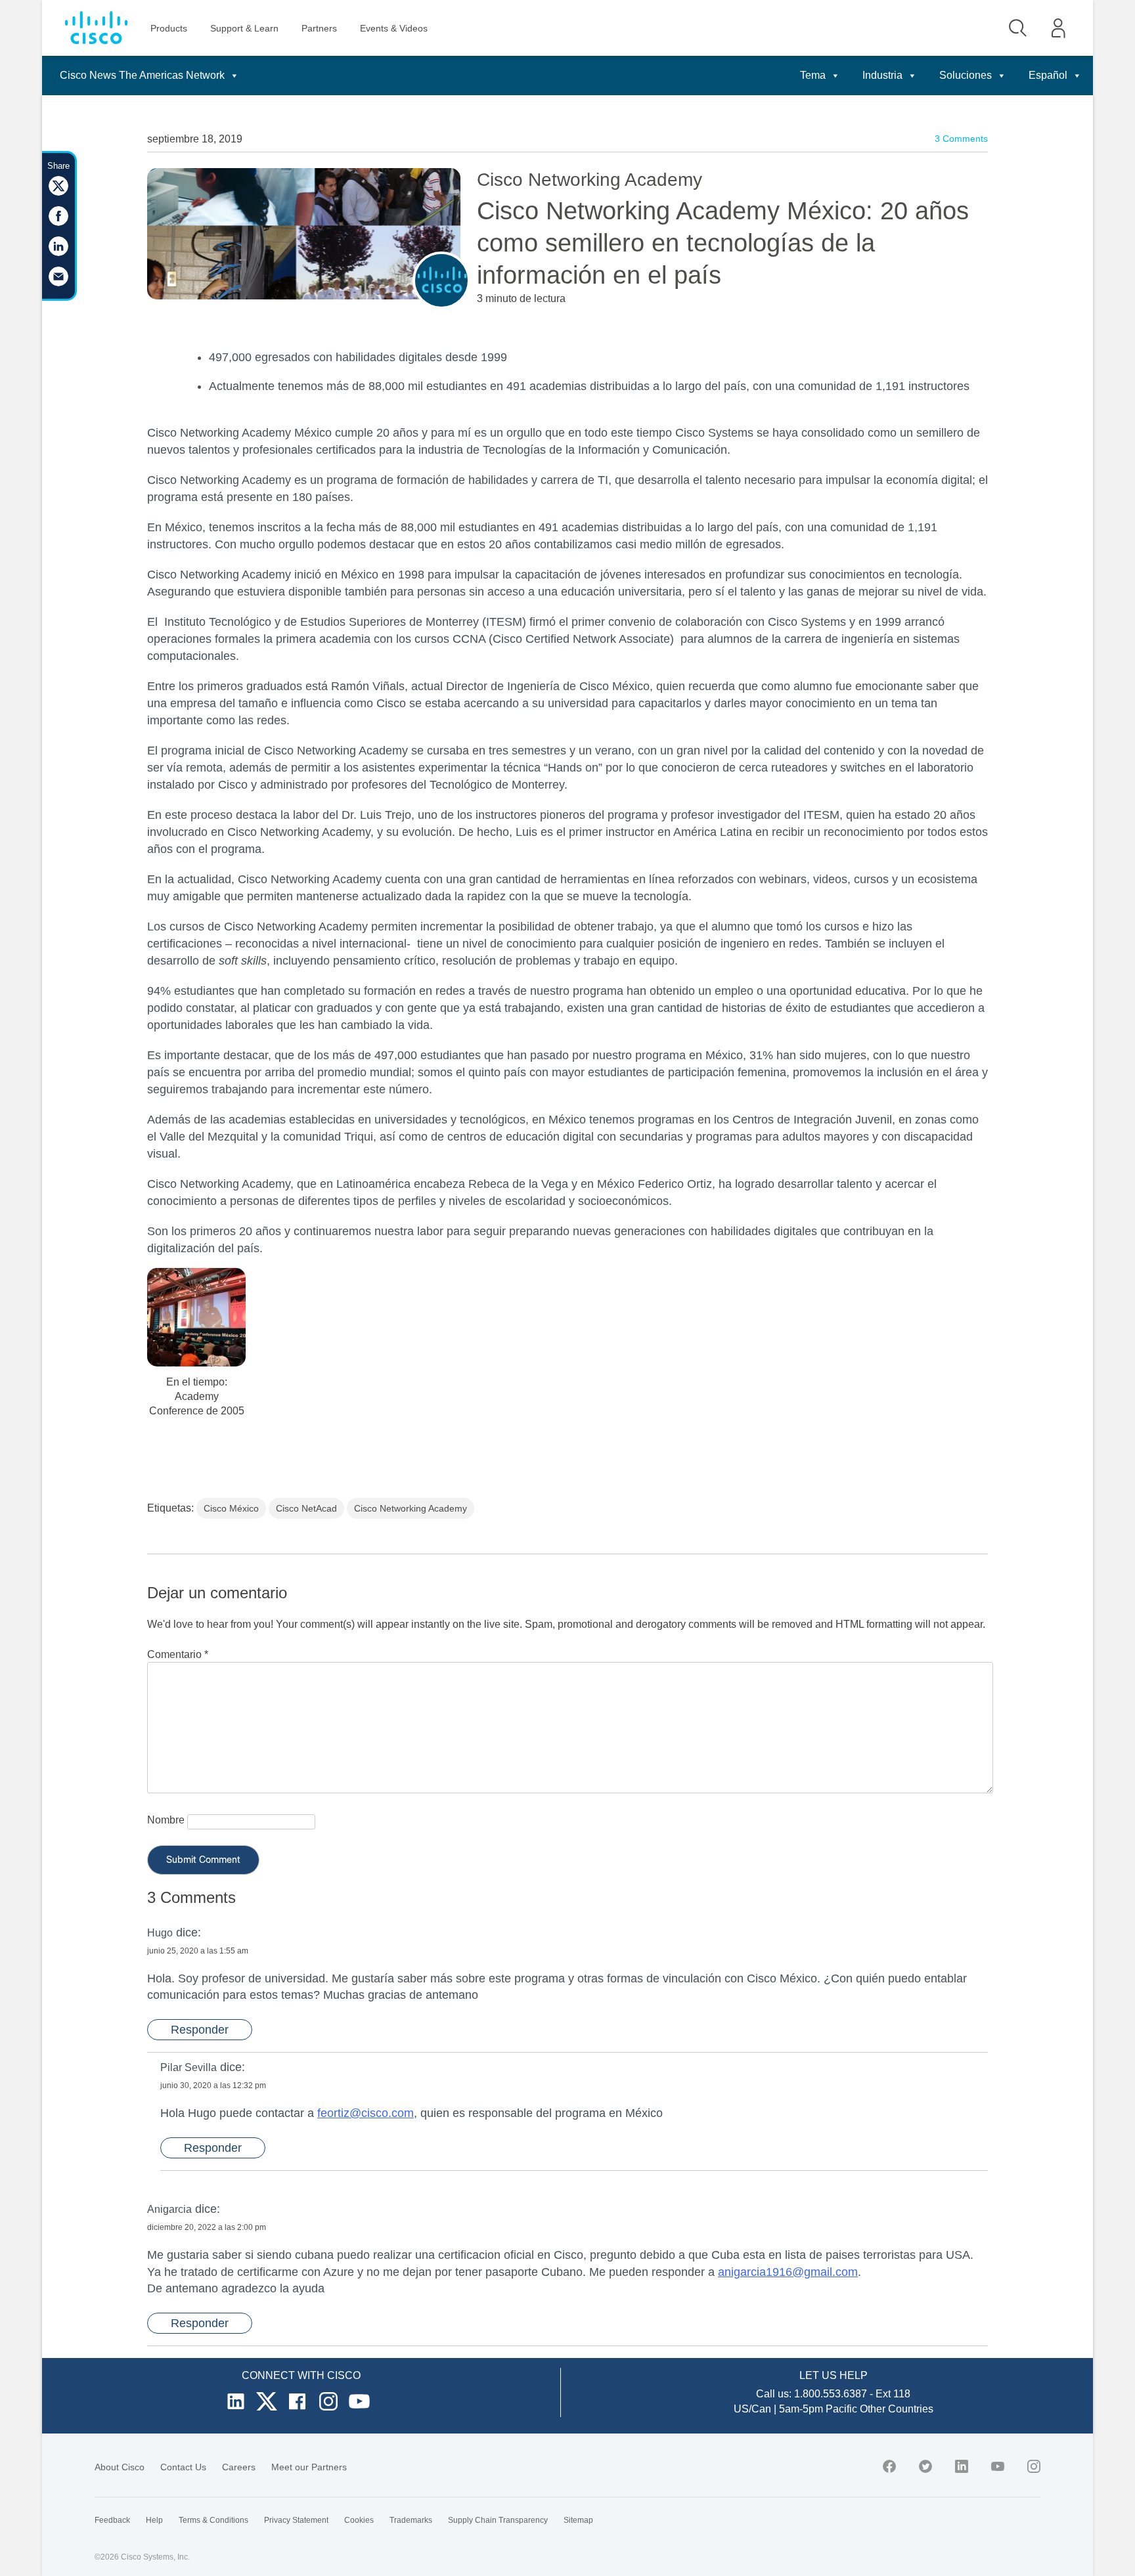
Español (1048, 75)
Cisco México (231, 1508)
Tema (813, 75)
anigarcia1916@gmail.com (788, 2272)
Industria (882, 75)
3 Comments (961, 139)
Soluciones (966, 75)
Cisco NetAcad (306, 1508)
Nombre (166, 1820)
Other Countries (897, 2409)
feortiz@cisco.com (366, 2113)
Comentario (178, 1654)
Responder (200, 2030)
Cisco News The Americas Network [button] (142, 75)
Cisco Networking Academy (411, 1508)
